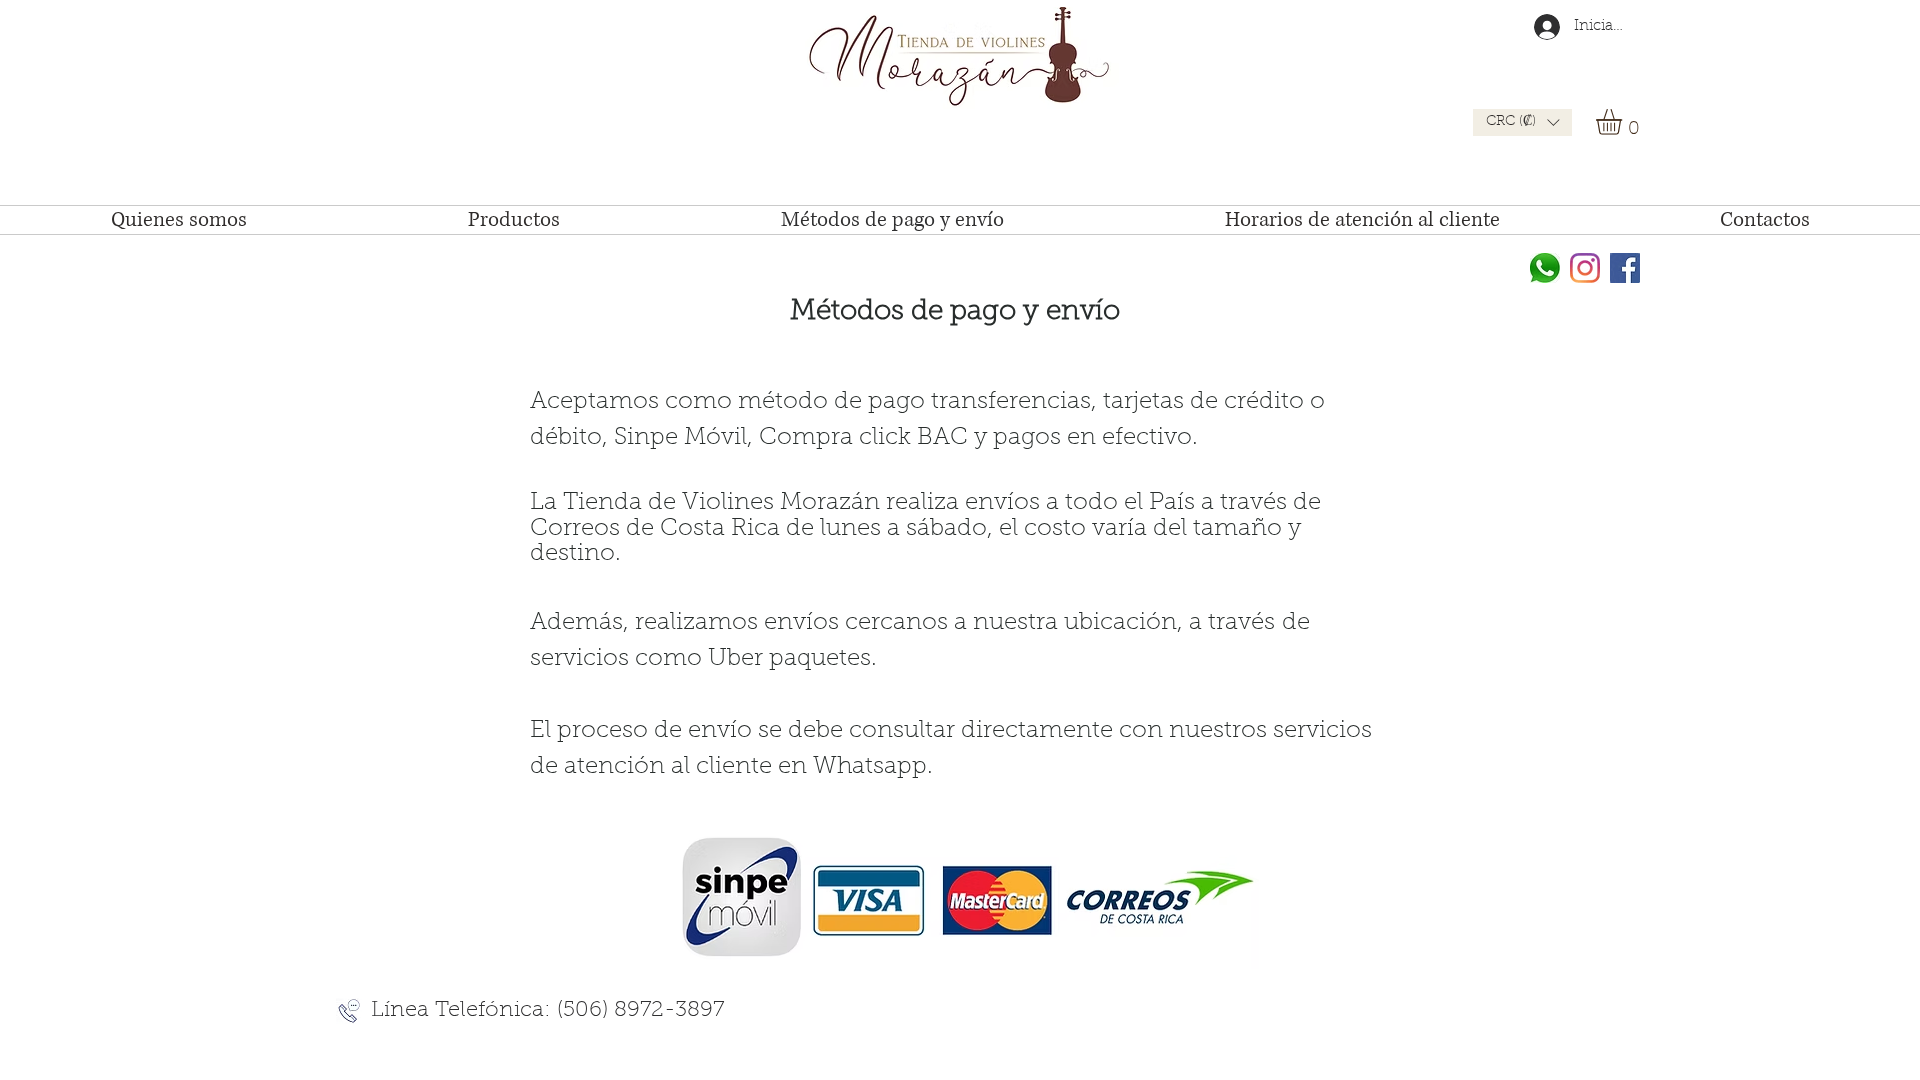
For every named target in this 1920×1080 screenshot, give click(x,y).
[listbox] (1522, 122)
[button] (1522, 122)
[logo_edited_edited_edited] (1545, 268)
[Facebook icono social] (1625, 268)
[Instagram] (1585, 268)
